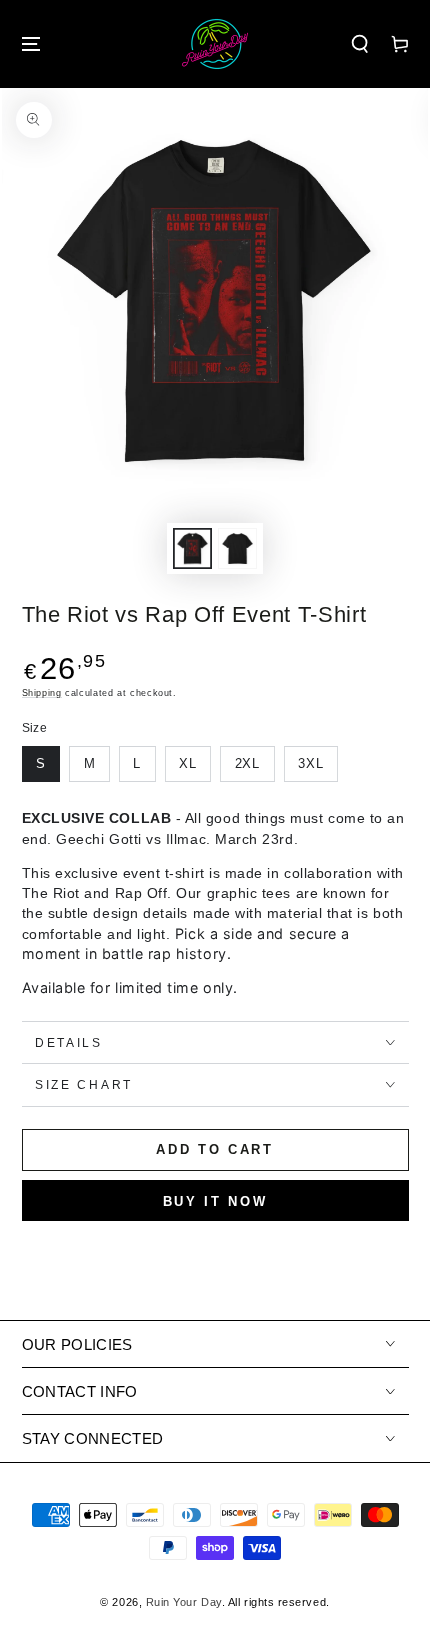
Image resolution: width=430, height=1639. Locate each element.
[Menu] (31, 44)
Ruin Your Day (184, 1602)
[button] (360, 44)
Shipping (42, 693)
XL (188, 764)
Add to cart (215, 1149)
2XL (248, 764)
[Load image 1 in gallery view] (193, 548)
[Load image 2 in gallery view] (238, 548)
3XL (311, 764)
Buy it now (215, 1201)
